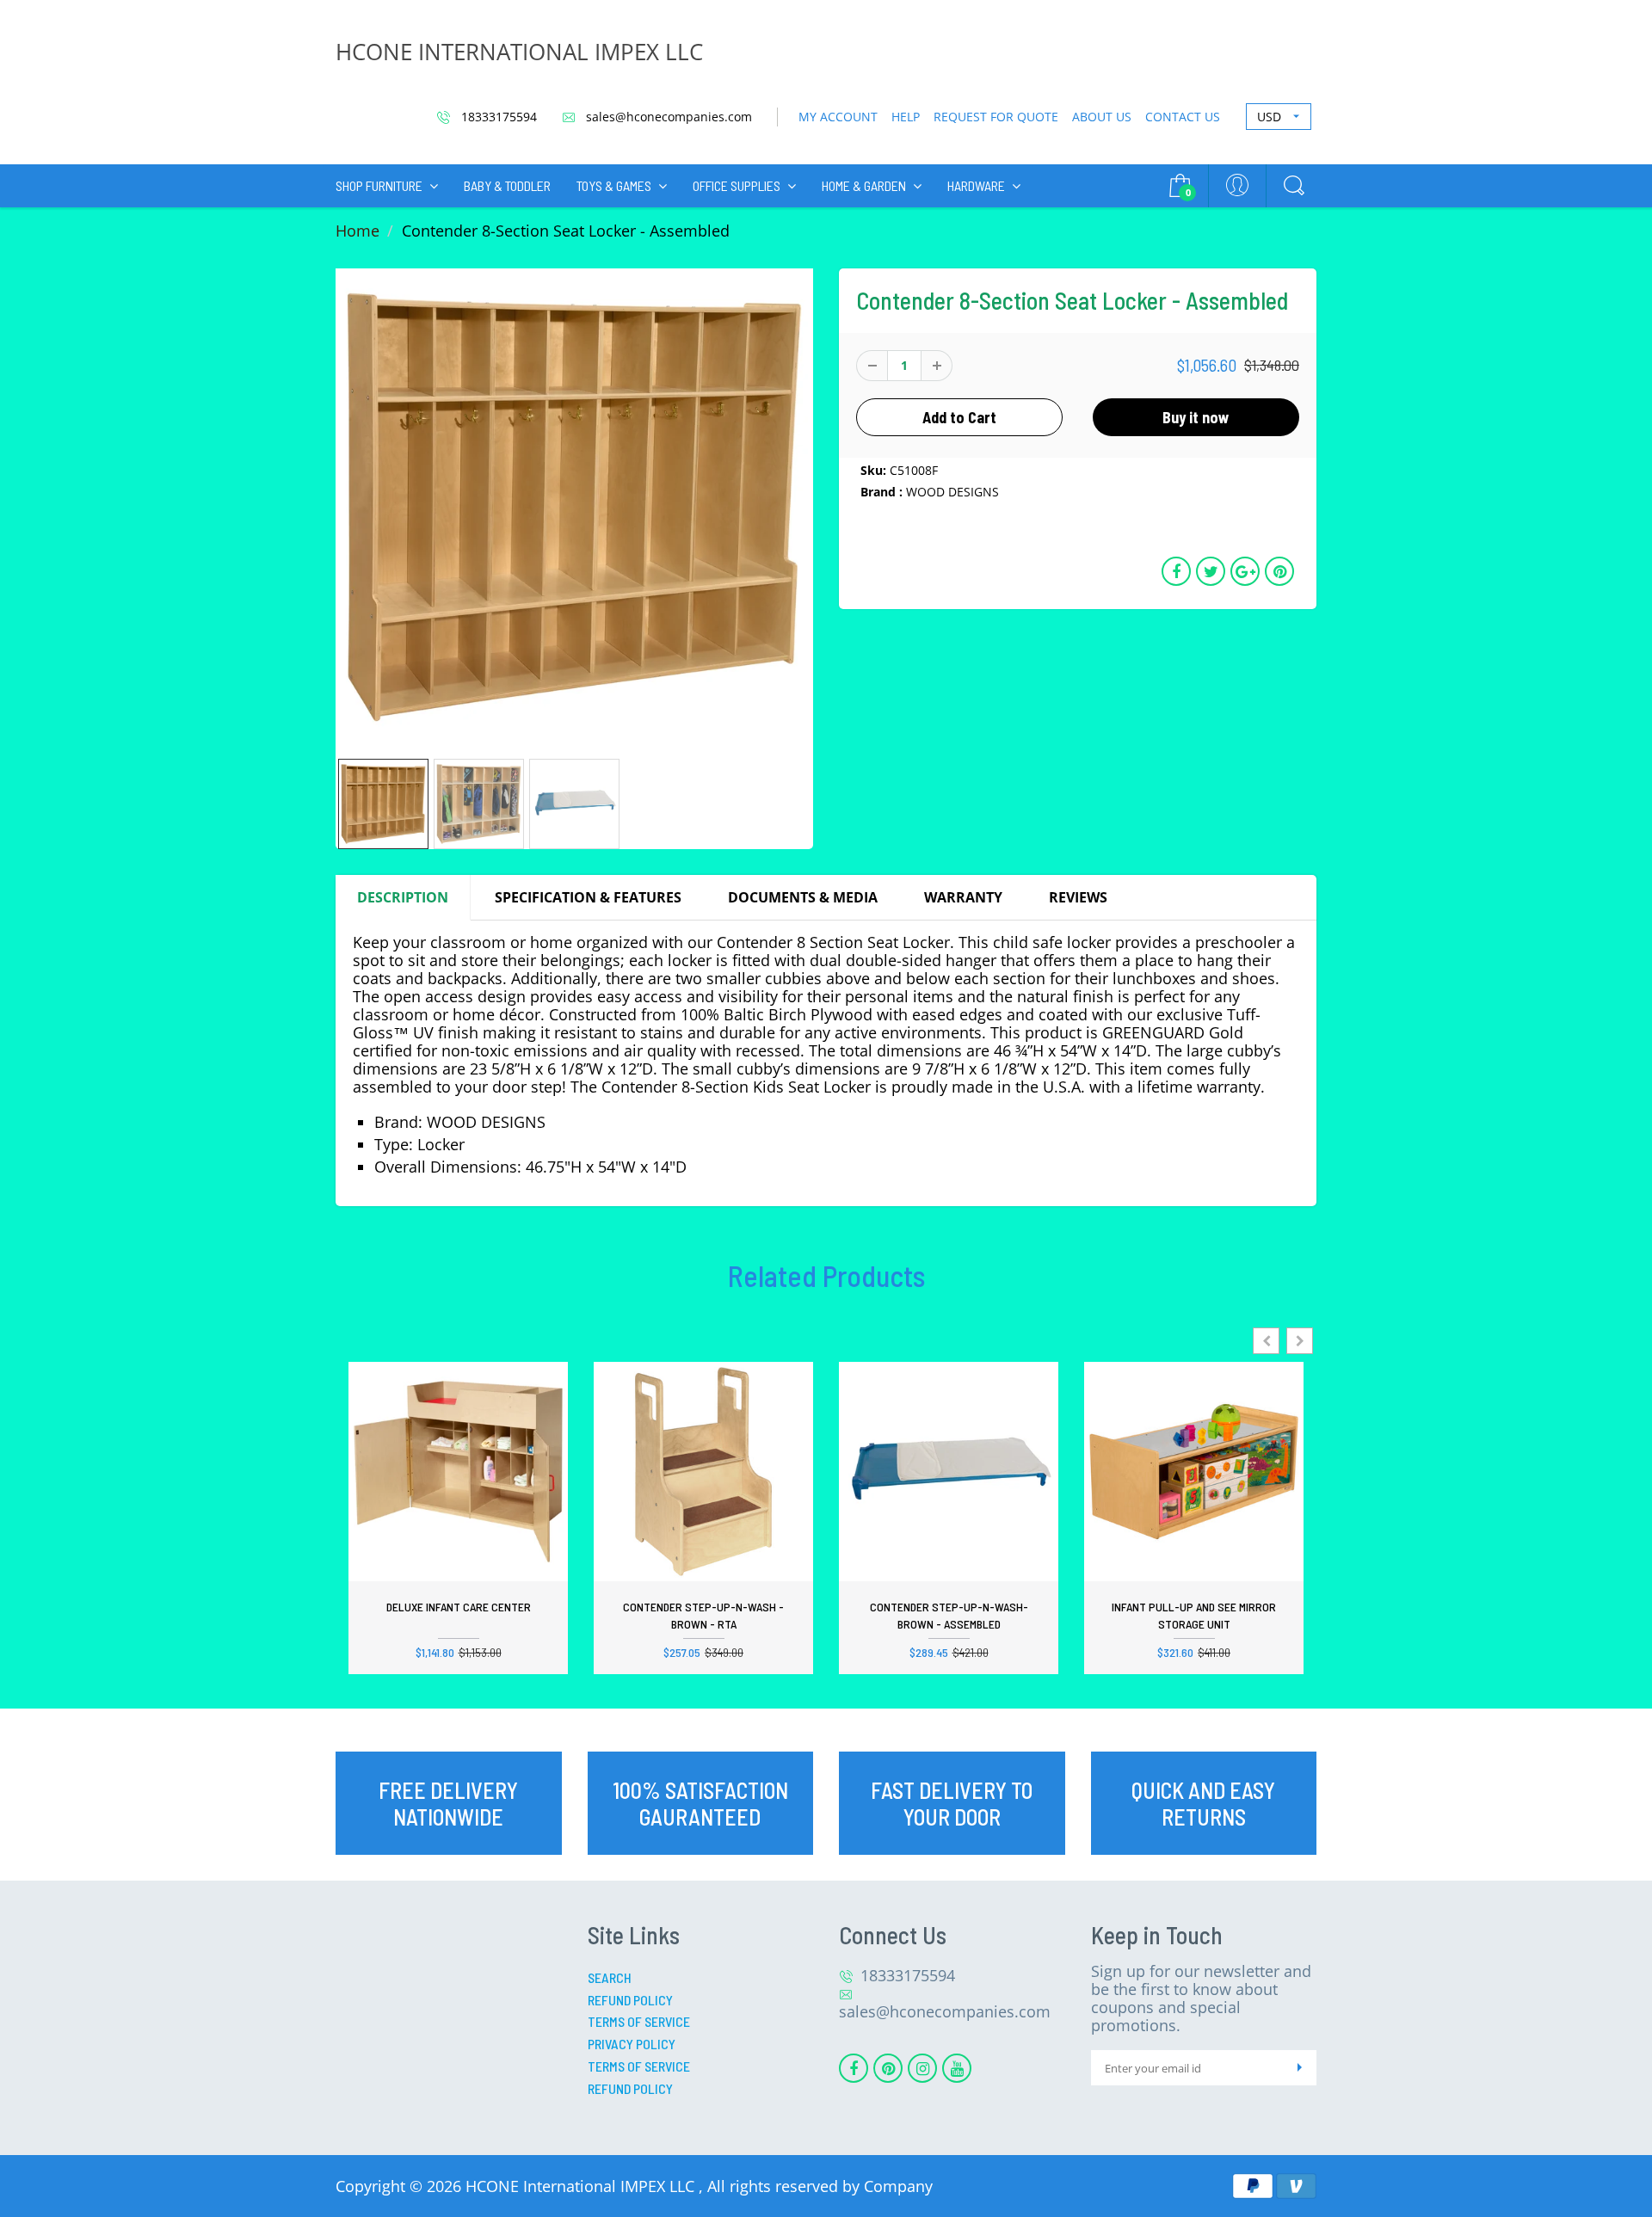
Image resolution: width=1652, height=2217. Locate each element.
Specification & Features (588, 897)
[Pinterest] (888, 2068)
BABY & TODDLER (507, 185)
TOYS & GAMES (614, 185)
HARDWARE (976, 185)
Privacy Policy (632, 2044)
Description (403, 897)
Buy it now (1196, 417)
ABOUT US (1102, 117)
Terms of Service (639, 2021)
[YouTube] (957, 2068)
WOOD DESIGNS (952, 492)
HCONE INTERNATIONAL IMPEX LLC (519, 52)
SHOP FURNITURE (379, 185)
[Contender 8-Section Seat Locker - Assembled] (574, 507)
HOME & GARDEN (864, 185)
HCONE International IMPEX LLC (582, 2186)
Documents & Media (803, 897)
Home (358, 231)
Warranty (963, 897)
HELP (906, 117)
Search (610, 1977)
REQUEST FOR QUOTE (996, 117)
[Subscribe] (1299, 2068)
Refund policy (630, 2088)
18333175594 (497, 117)
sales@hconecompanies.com (667, 117)
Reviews (1078, 897)
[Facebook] (854, 2068)
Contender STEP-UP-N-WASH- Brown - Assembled (949, 1615)
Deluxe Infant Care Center (459, 1607)
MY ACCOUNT (838, 117)
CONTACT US (1183, 117)
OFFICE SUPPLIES (737, 185)
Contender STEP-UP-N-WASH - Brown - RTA (703, 1615)
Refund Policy (630, 2000)
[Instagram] (922, 2068)
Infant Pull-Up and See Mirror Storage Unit (1194, 1615)
